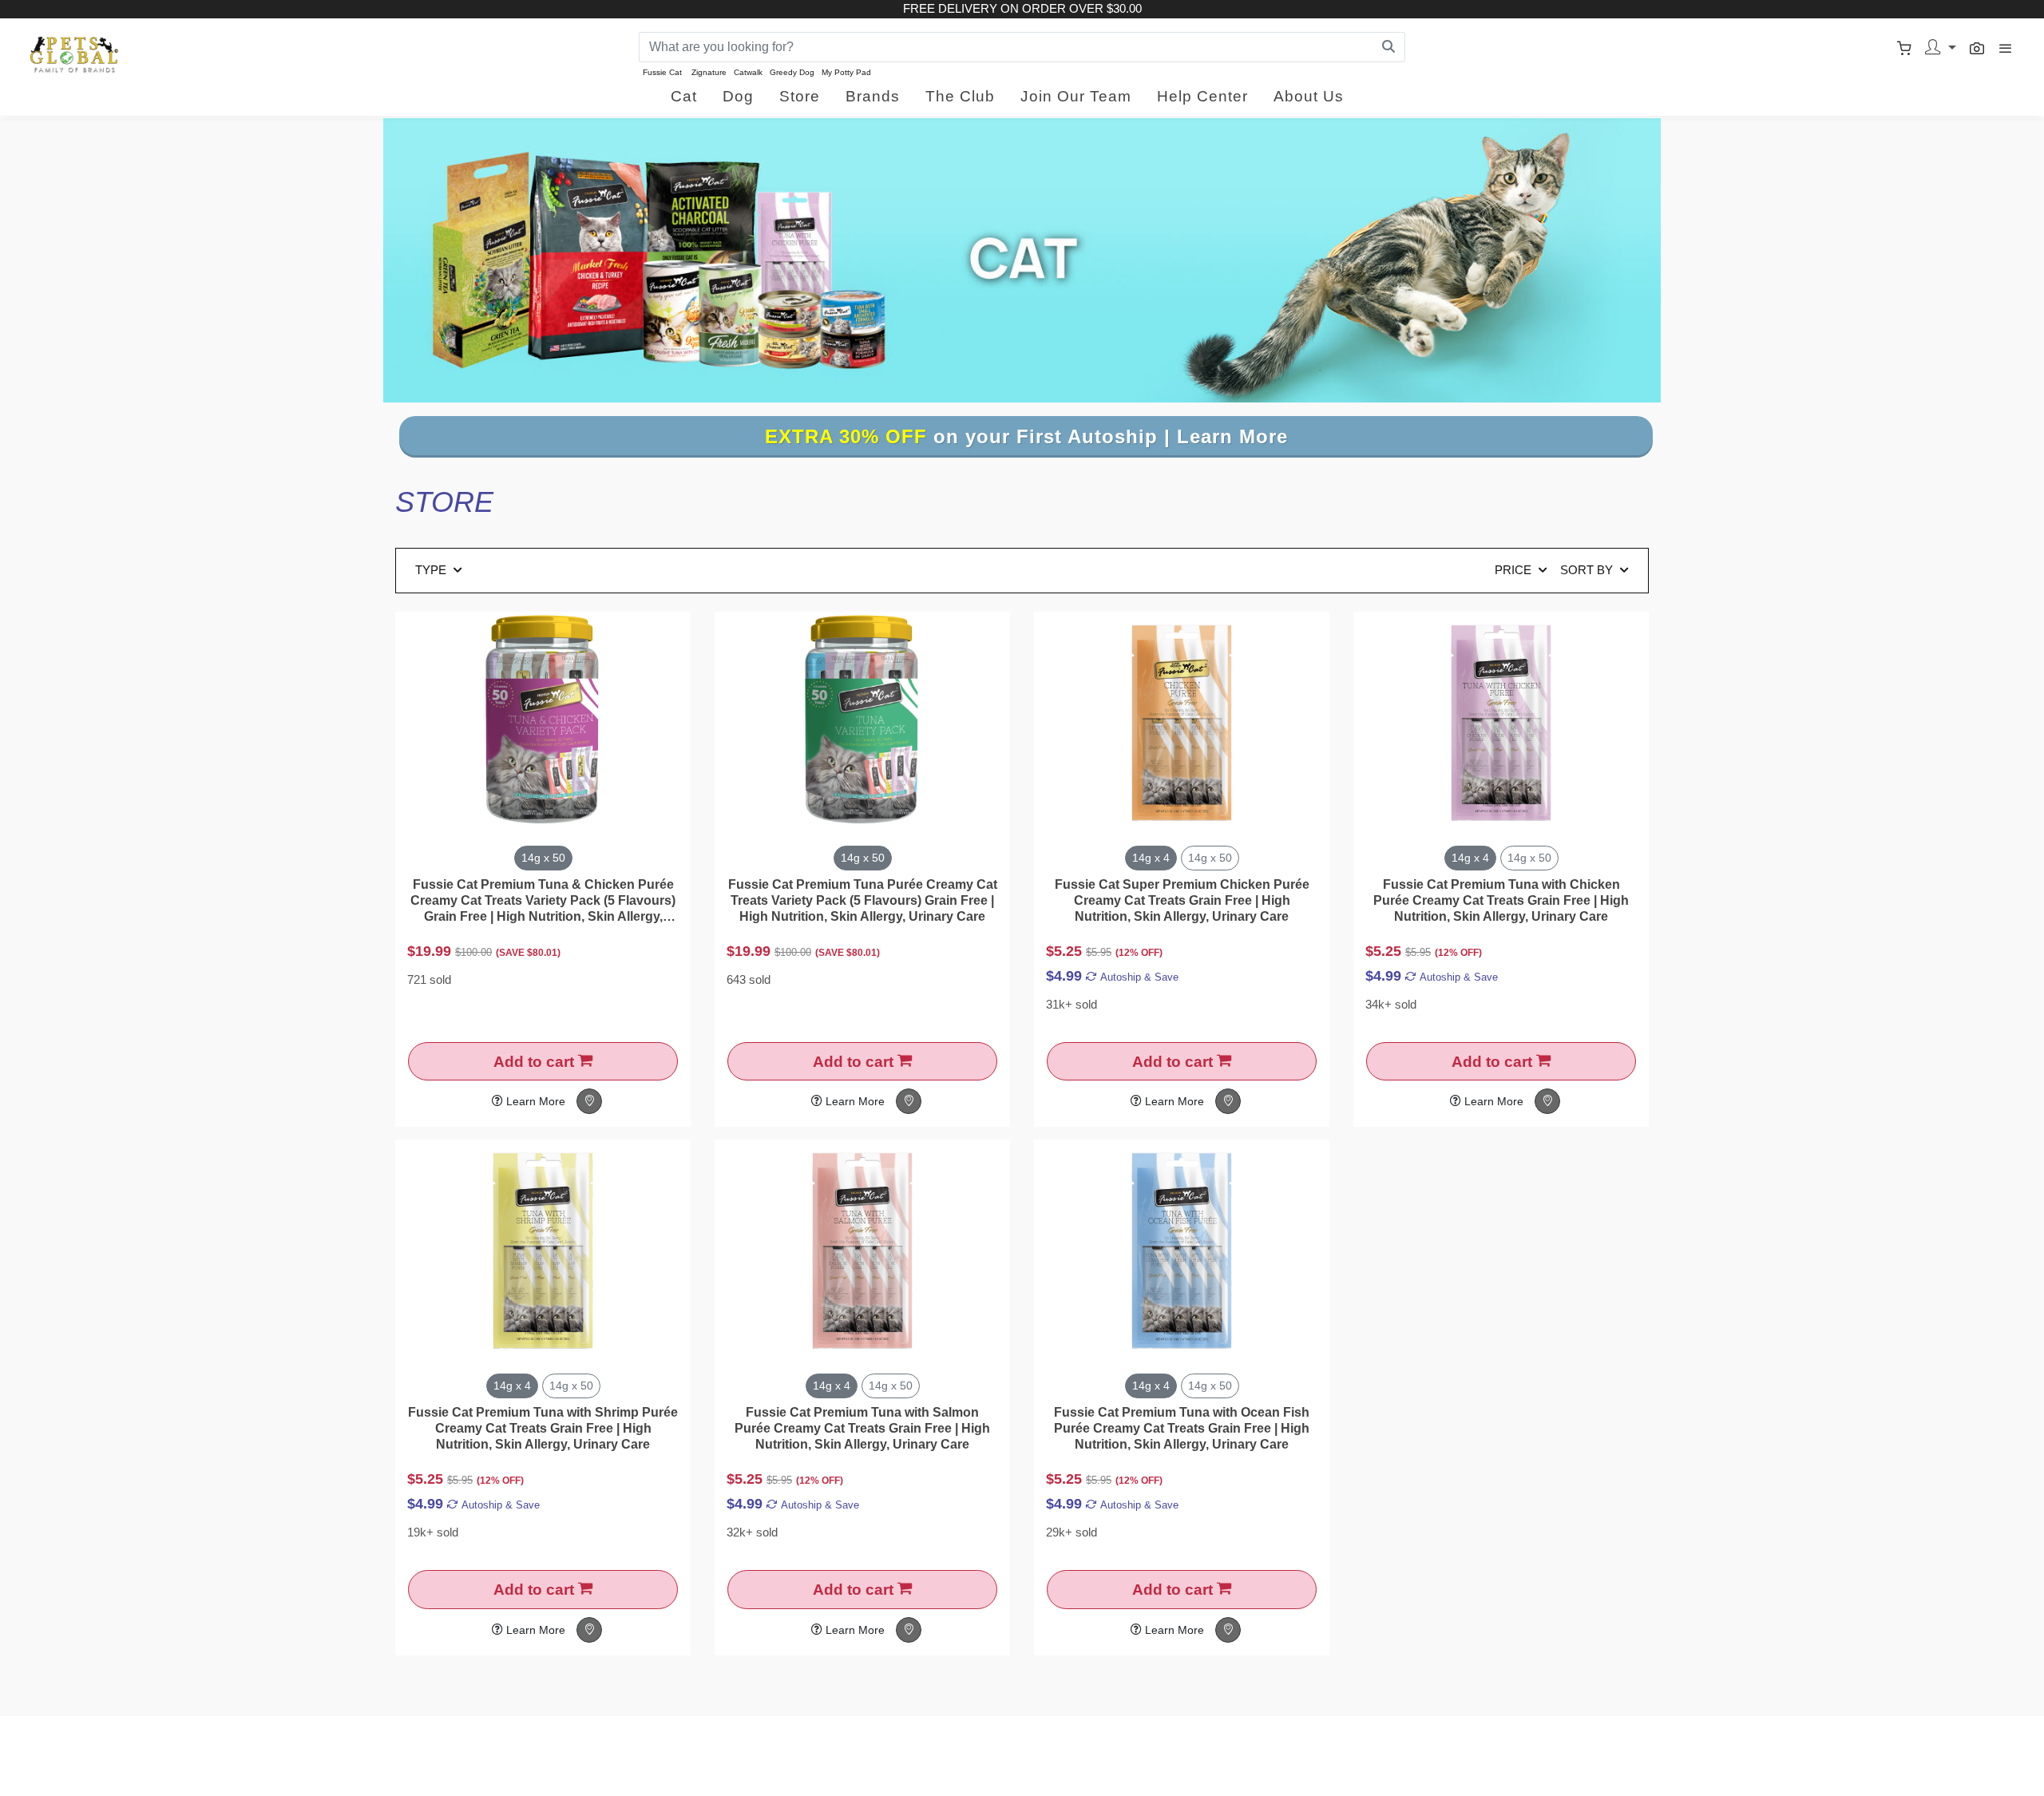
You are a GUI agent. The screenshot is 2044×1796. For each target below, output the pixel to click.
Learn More (534, 1101)
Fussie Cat (662, 72)
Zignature (709, 72)
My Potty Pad (846, 72)
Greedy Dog (792, 72)
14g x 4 (1151, 858)
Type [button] (432, 570)
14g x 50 (543, 858)
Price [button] (1515, 570)
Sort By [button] (1588, 570)
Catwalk (748, 72)
